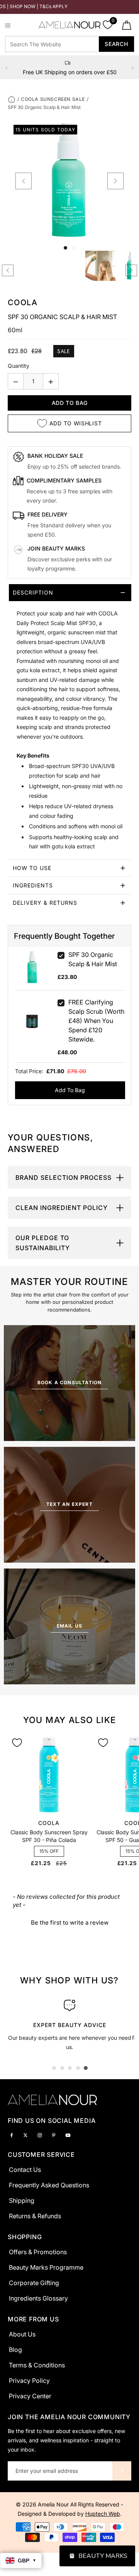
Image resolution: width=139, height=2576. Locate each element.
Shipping (22, 2200)
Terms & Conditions (37, 2365)
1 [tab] (54, 2068)
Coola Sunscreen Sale (53, 99)
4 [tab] (78, 2068)
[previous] (24, 181)
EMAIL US (70, 1626)
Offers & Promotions (38, 2252)
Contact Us (25, 2170)
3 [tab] (70, 2068)
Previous (7, 68)
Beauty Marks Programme (46, 2267)
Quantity (19, 366)
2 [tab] (62, 2068)
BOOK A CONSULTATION (70, 1382)
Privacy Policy (29, 2381)
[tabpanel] (69, 2023)
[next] (115, 181)
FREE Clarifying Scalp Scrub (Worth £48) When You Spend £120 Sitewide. (96, 1021)
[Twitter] (25, 2135)
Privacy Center (30, 2396)
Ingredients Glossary (38, 2298)
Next (132, 68)
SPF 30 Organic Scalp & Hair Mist (93, 959)
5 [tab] (86, 2068)
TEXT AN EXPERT (69, 1504)
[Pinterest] (54, 2135)
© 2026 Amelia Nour (43, 2504)
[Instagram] (40, 2135)
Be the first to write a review (70, 1923)
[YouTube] (68, 2135)
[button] (70, 1922)
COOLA (23, 302)
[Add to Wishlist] (17, 1743)
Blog (15, 2350)
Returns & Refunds (35, 2216)
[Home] (12, 99)
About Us (22, 2334)
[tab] (69, 722)
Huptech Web (103, 2514)
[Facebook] (12, 2135)
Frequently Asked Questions (49, 2185)
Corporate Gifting (34, 2283)
